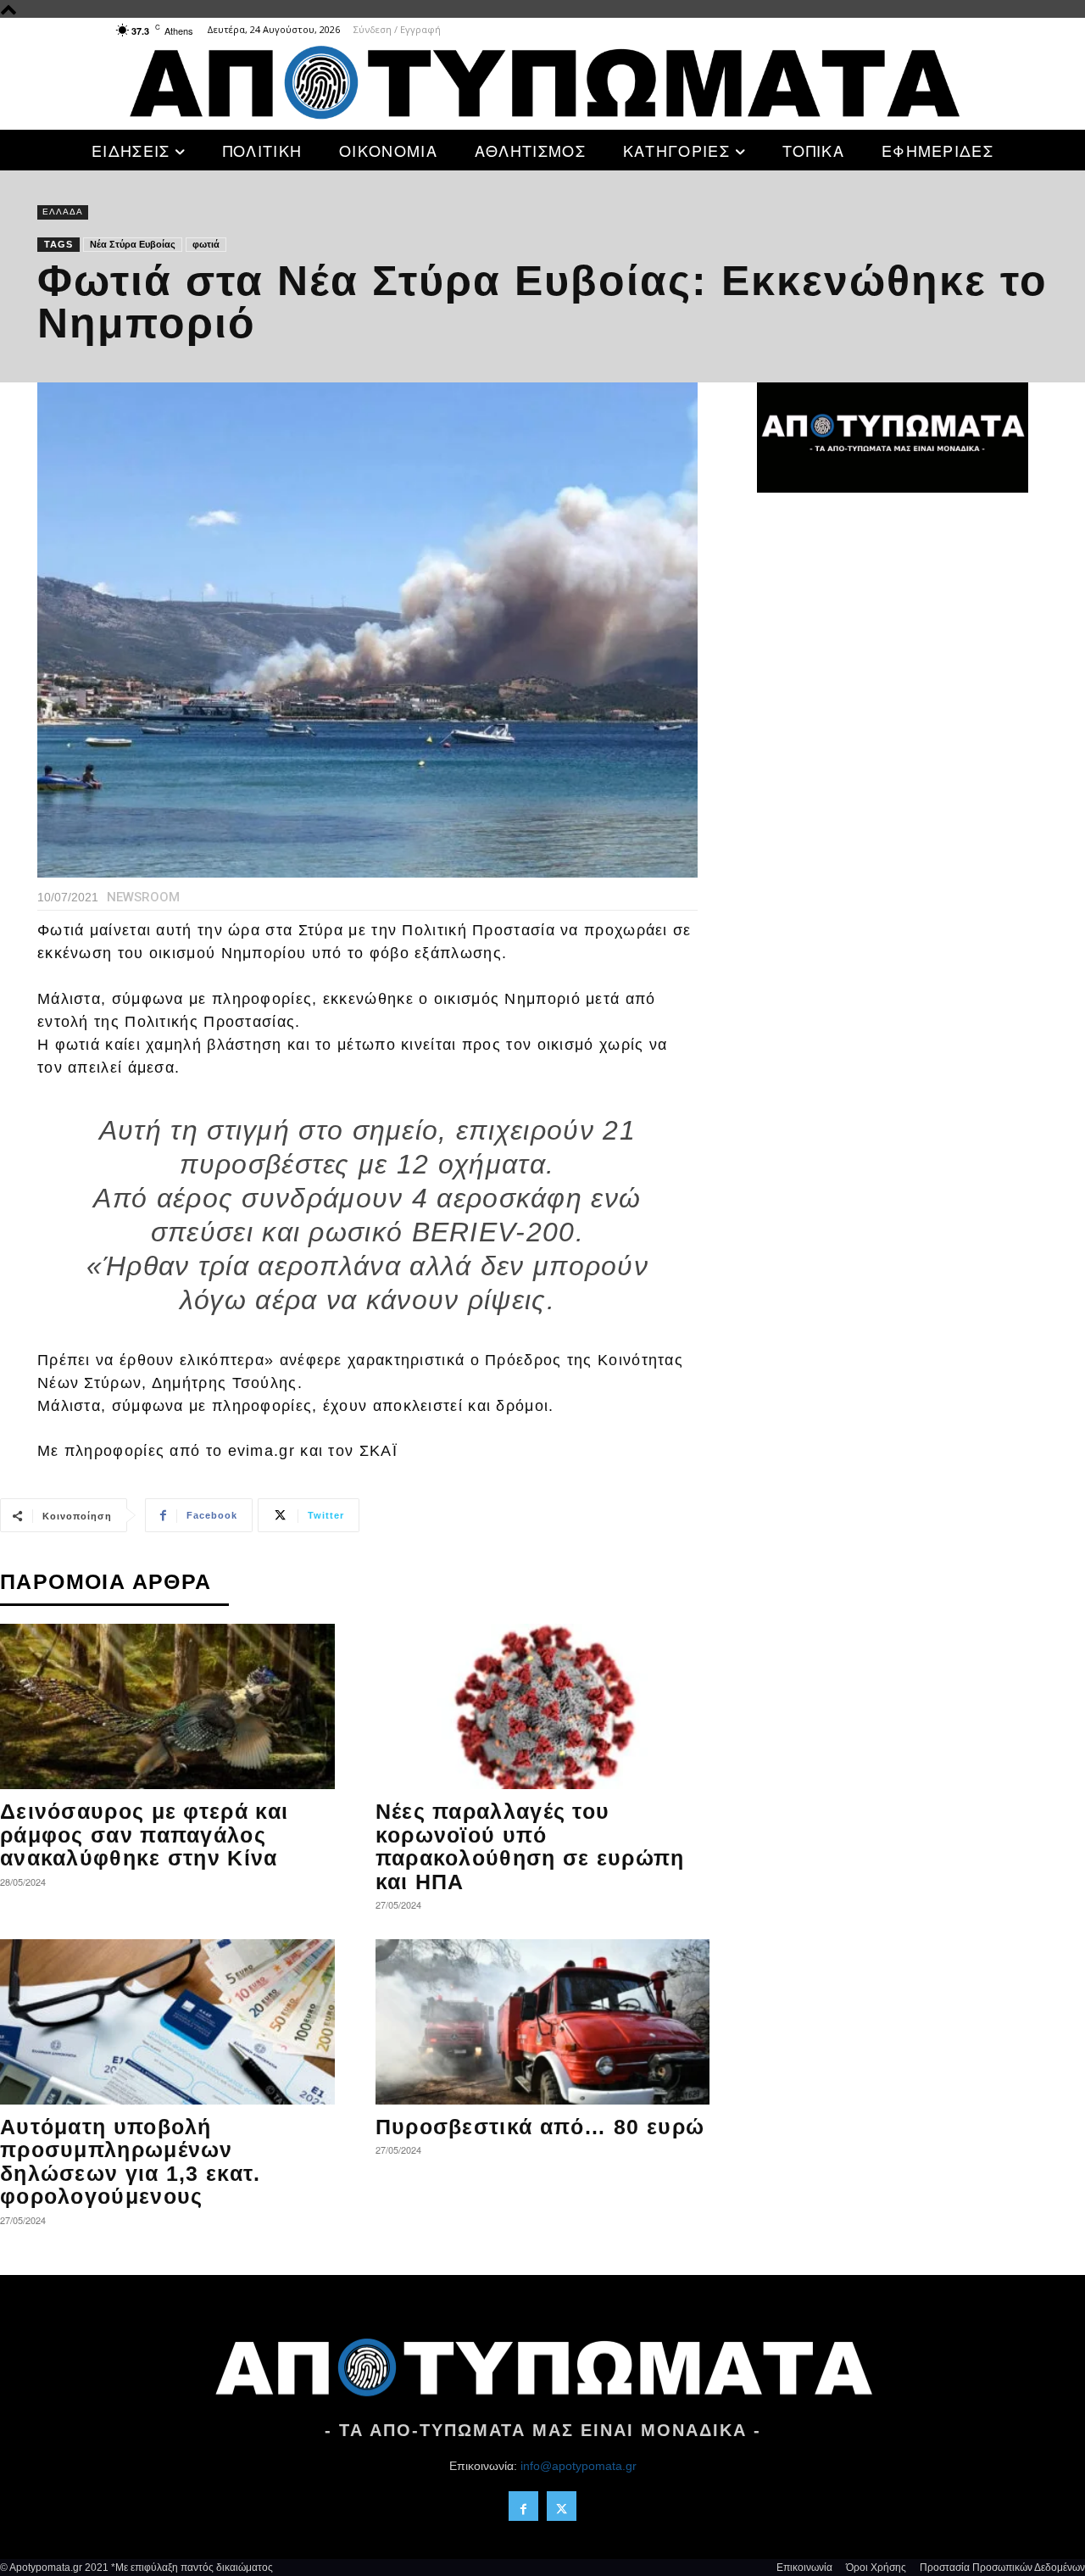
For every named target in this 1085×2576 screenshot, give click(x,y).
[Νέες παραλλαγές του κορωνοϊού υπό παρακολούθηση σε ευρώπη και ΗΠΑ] (543, 1706)
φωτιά (206, 244)
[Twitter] (562, 2506)
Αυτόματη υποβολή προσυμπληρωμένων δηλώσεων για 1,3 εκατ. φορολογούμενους (131, 2162)
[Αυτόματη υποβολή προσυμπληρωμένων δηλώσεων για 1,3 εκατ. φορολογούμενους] (167, 2022)
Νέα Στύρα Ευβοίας (133, 244)
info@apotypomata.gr (579, 2466)
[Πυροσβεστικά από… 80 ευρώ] (543, 2022)
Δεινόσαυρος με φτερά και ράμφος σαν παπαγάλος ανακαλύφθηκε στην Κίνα (144, 1834)
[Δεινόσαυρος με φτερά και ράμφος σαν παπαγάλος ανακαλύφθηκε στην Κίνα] (167, 1706)
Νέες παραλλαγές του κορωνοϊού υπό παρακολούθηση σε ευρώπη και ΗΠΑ (530, 1846)
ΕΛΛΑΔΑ (63, 212)
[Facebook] (523, 2506)
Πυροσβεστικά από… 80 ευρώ (540, 2127)
